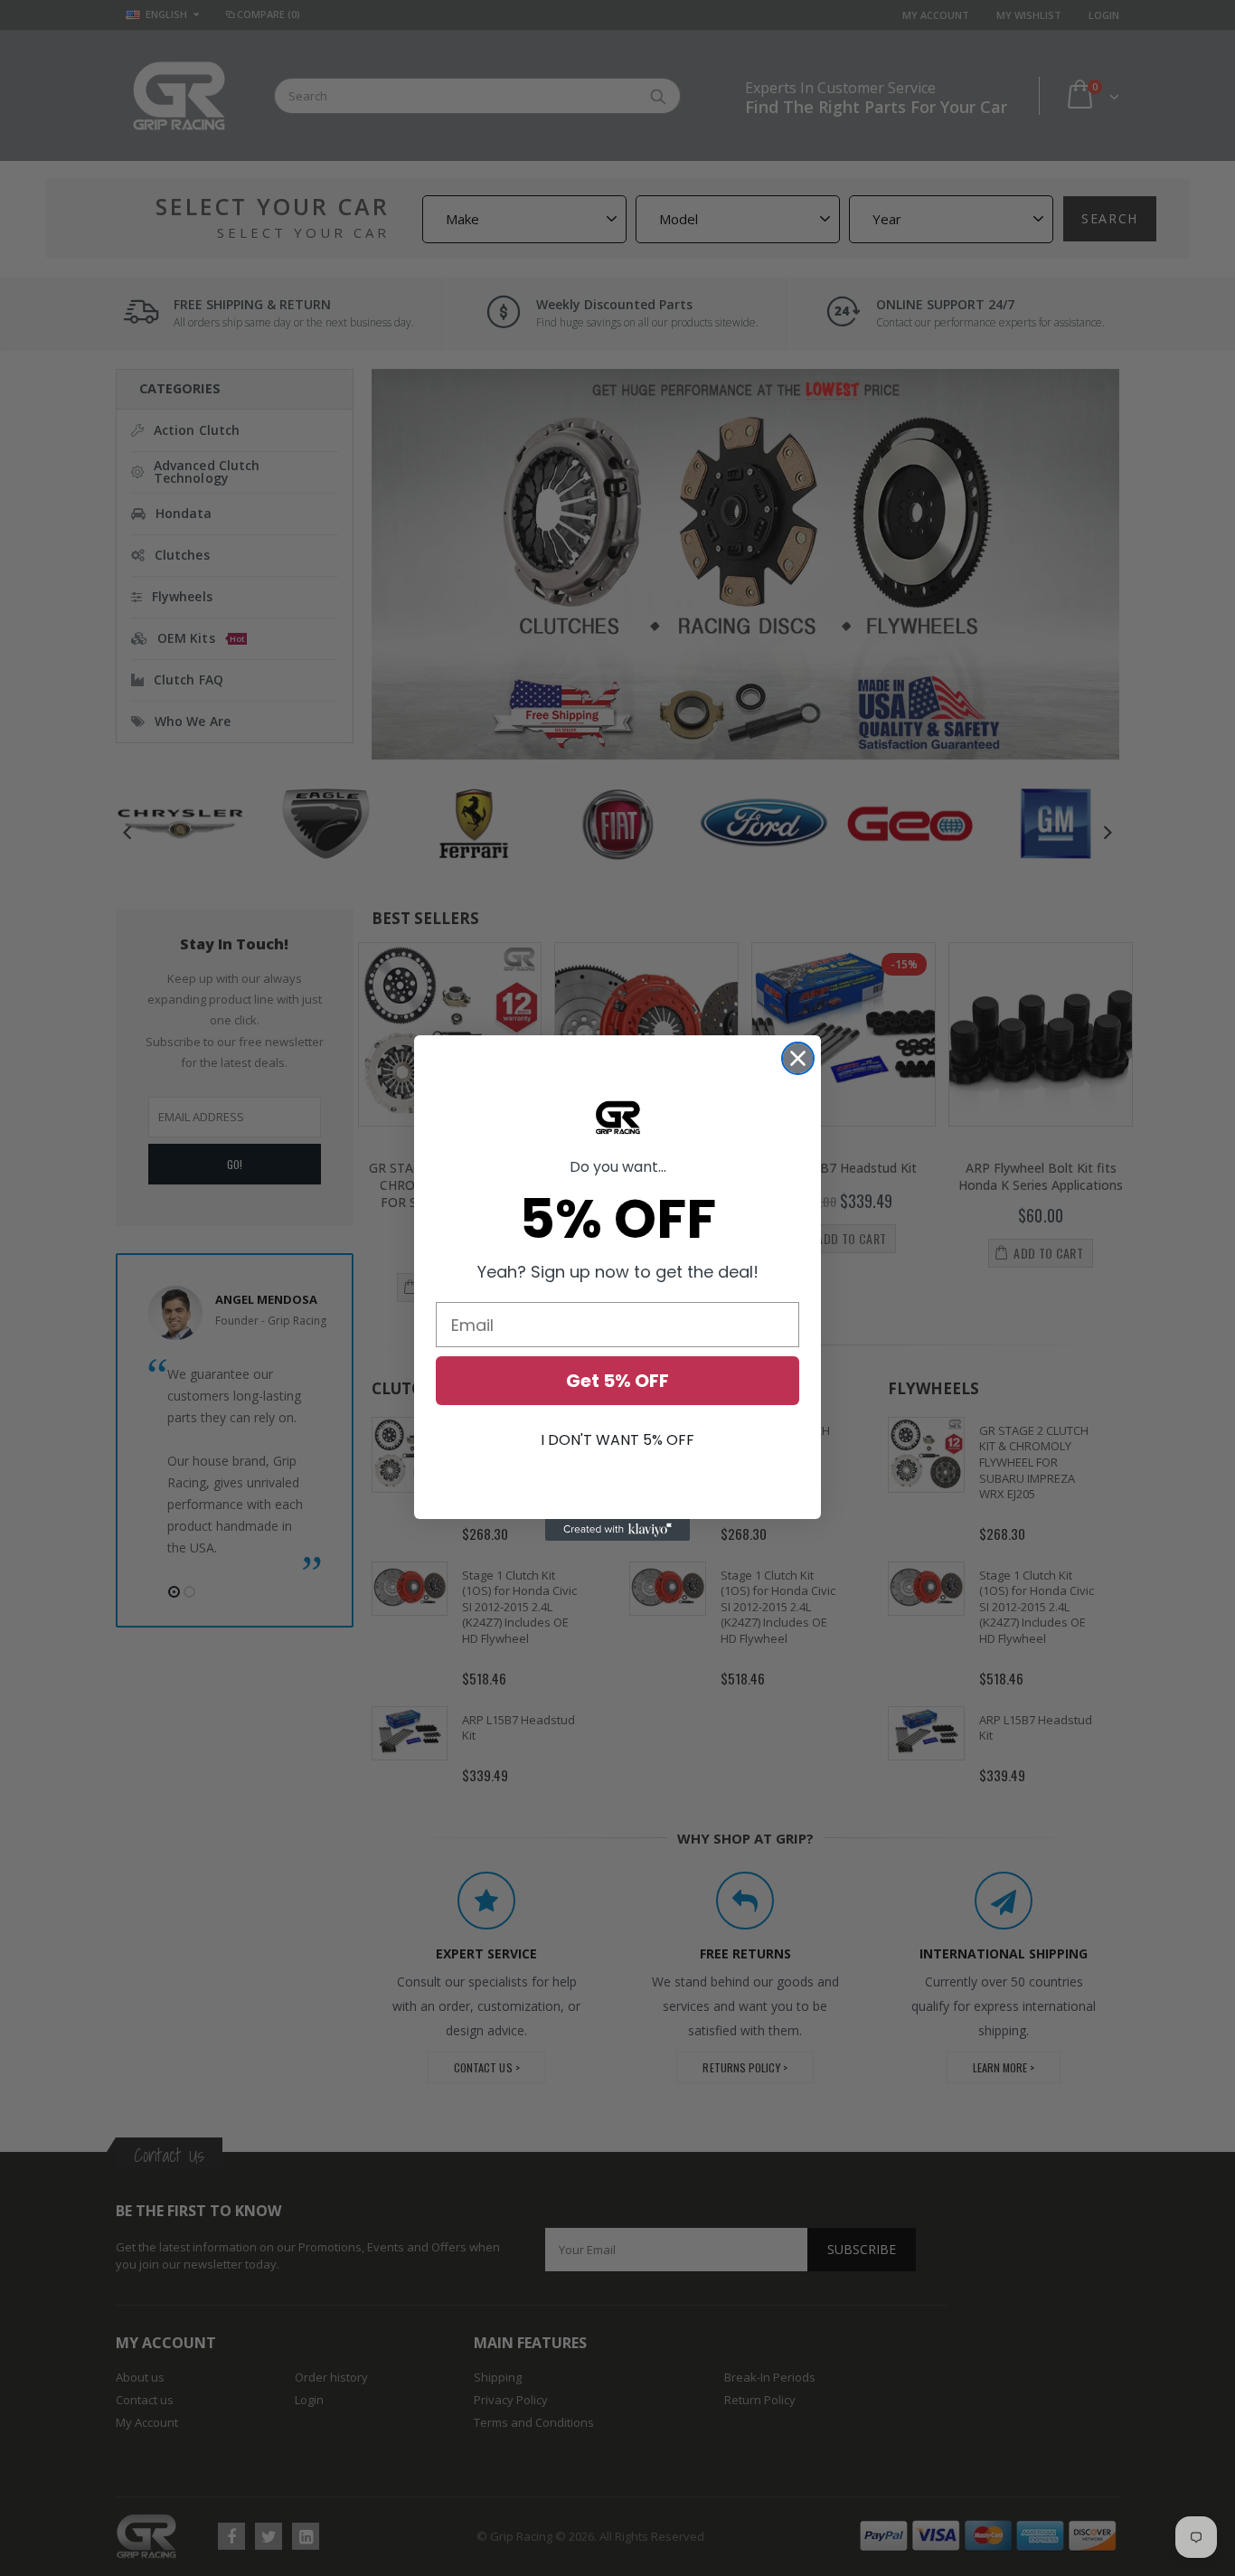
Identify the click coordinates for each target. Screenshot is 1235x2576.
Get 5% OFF (617, 1381)
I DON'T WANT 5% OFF (617, 1440)
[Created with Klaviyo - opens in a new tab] (617, 1530)
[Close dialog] (798, 1058)
